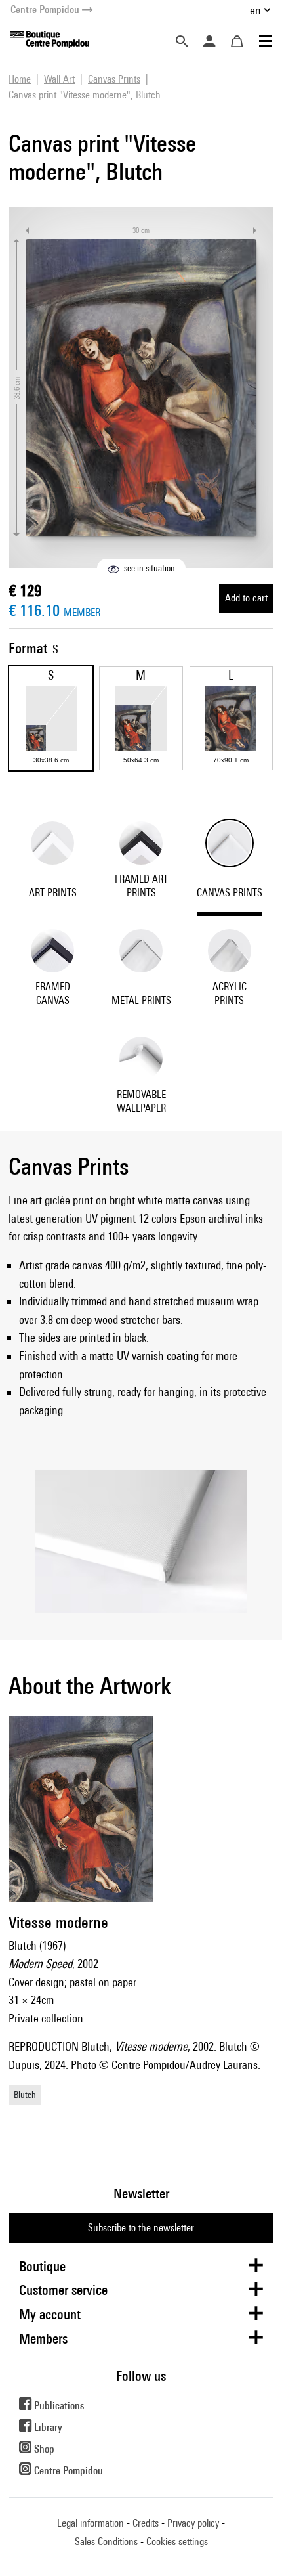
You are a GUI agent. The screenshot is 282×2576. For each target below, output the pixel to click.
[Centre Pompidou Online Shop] (50, 38)
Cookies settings (177, 2542)
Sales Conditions (106, 2542)
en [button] (255, 10)
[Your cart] (237, 41)
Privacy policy (193, 2523)
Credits (146, 2523)
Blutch (25, 2095)
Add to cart (246, 598)
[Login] (209, 41)
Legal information (91, 2523)
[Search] (182, 41)
